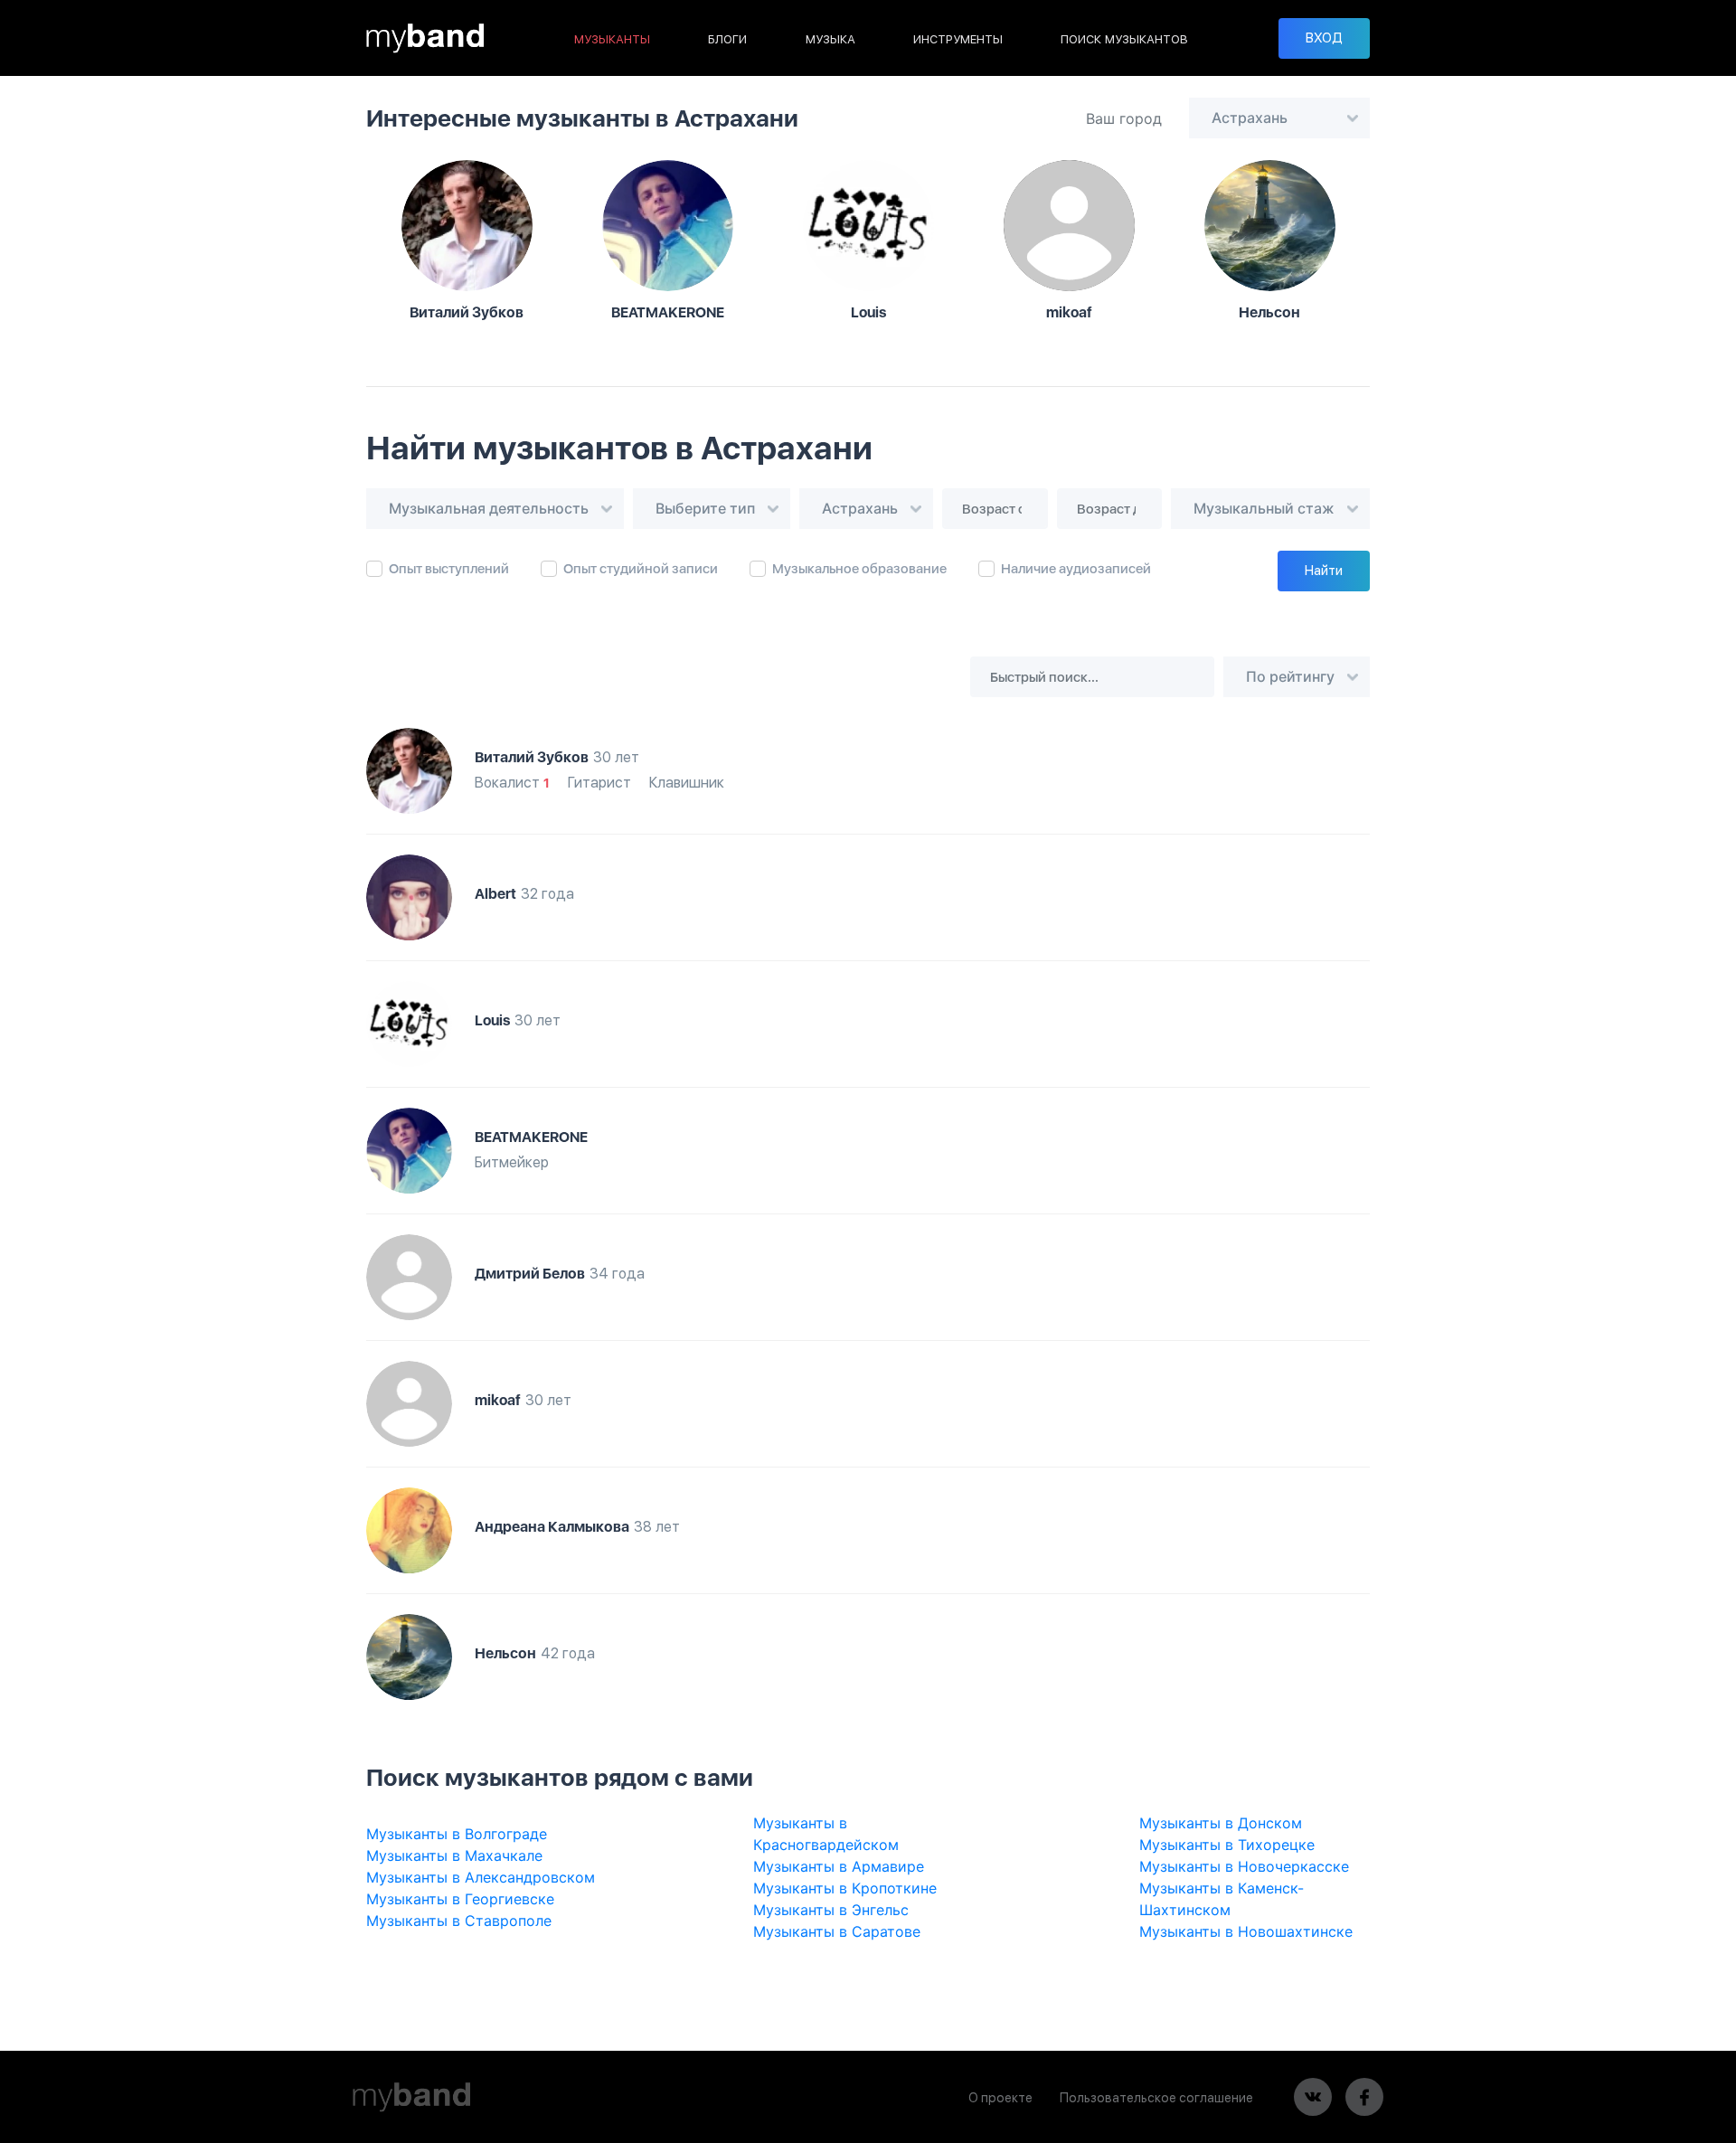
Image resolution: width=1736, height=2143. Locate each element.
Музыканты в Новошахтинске (1246, 1931)
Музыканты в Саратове (837, 1931)
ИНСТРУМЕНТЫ (958, 39)
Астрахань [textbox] (1250, 118)
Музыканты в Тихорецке (1227, 1845)
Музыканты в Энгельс (831, 1910)
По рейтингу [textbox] (1290, 676)
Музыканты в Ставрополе (459, 1921)
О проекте (1000, 2098)
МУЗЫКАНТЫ (612, 39)
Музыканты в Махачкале (454, 1855)
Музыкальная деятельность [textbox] (489, 508)
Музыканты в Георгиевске (460, 1899)
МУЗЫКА (830, 39)
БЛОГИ (727, 39)
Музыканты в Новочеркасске (1244, 1866)
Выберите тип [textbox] (705, 508)
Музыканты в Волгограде (457, 1834)
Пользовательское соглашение (1156, 2098)
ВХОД (1324, 38)
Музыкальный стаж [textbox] (1264, 508)
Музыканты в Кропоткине (845, 1888)
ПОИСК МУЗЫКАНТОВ (1124, 39)
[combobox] (1279, 118)
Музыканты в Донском (1221, 1823)
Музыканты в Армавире (839, 1866)
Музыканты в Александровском (481, 1877)
